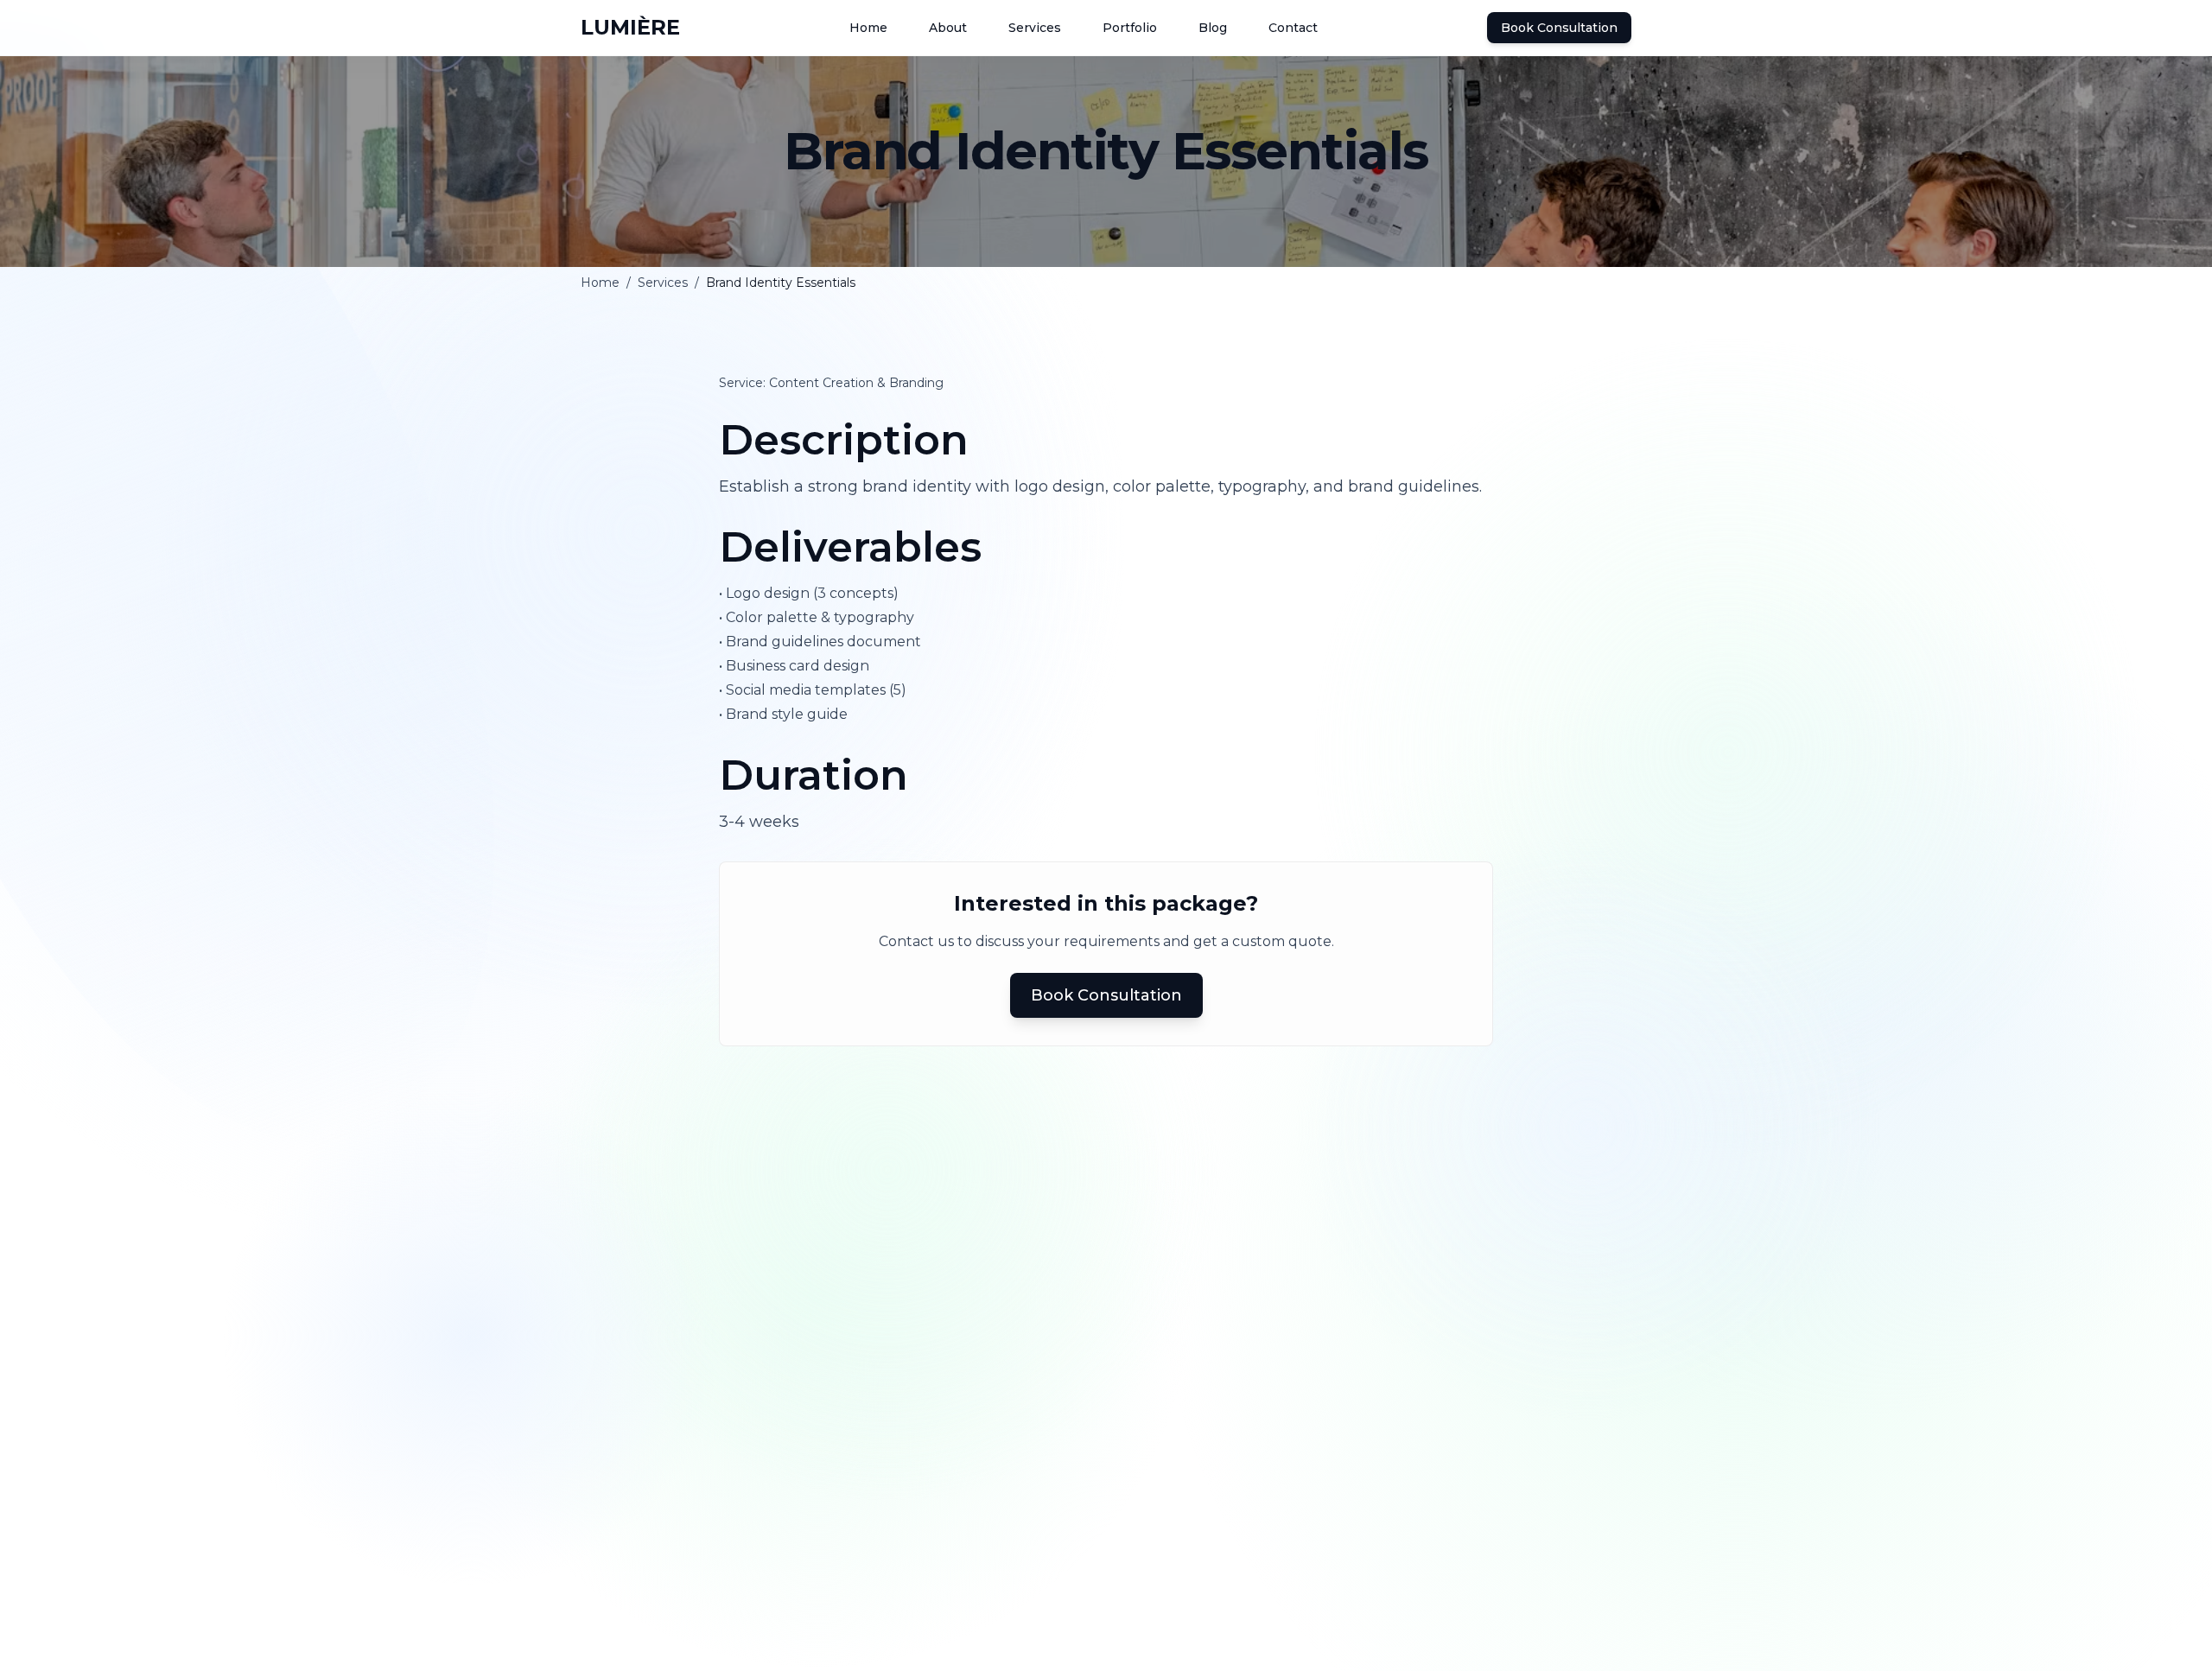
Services (663, 283)
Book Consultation (1559, 28)
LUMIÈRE (630, 27)
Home (600, 283)
